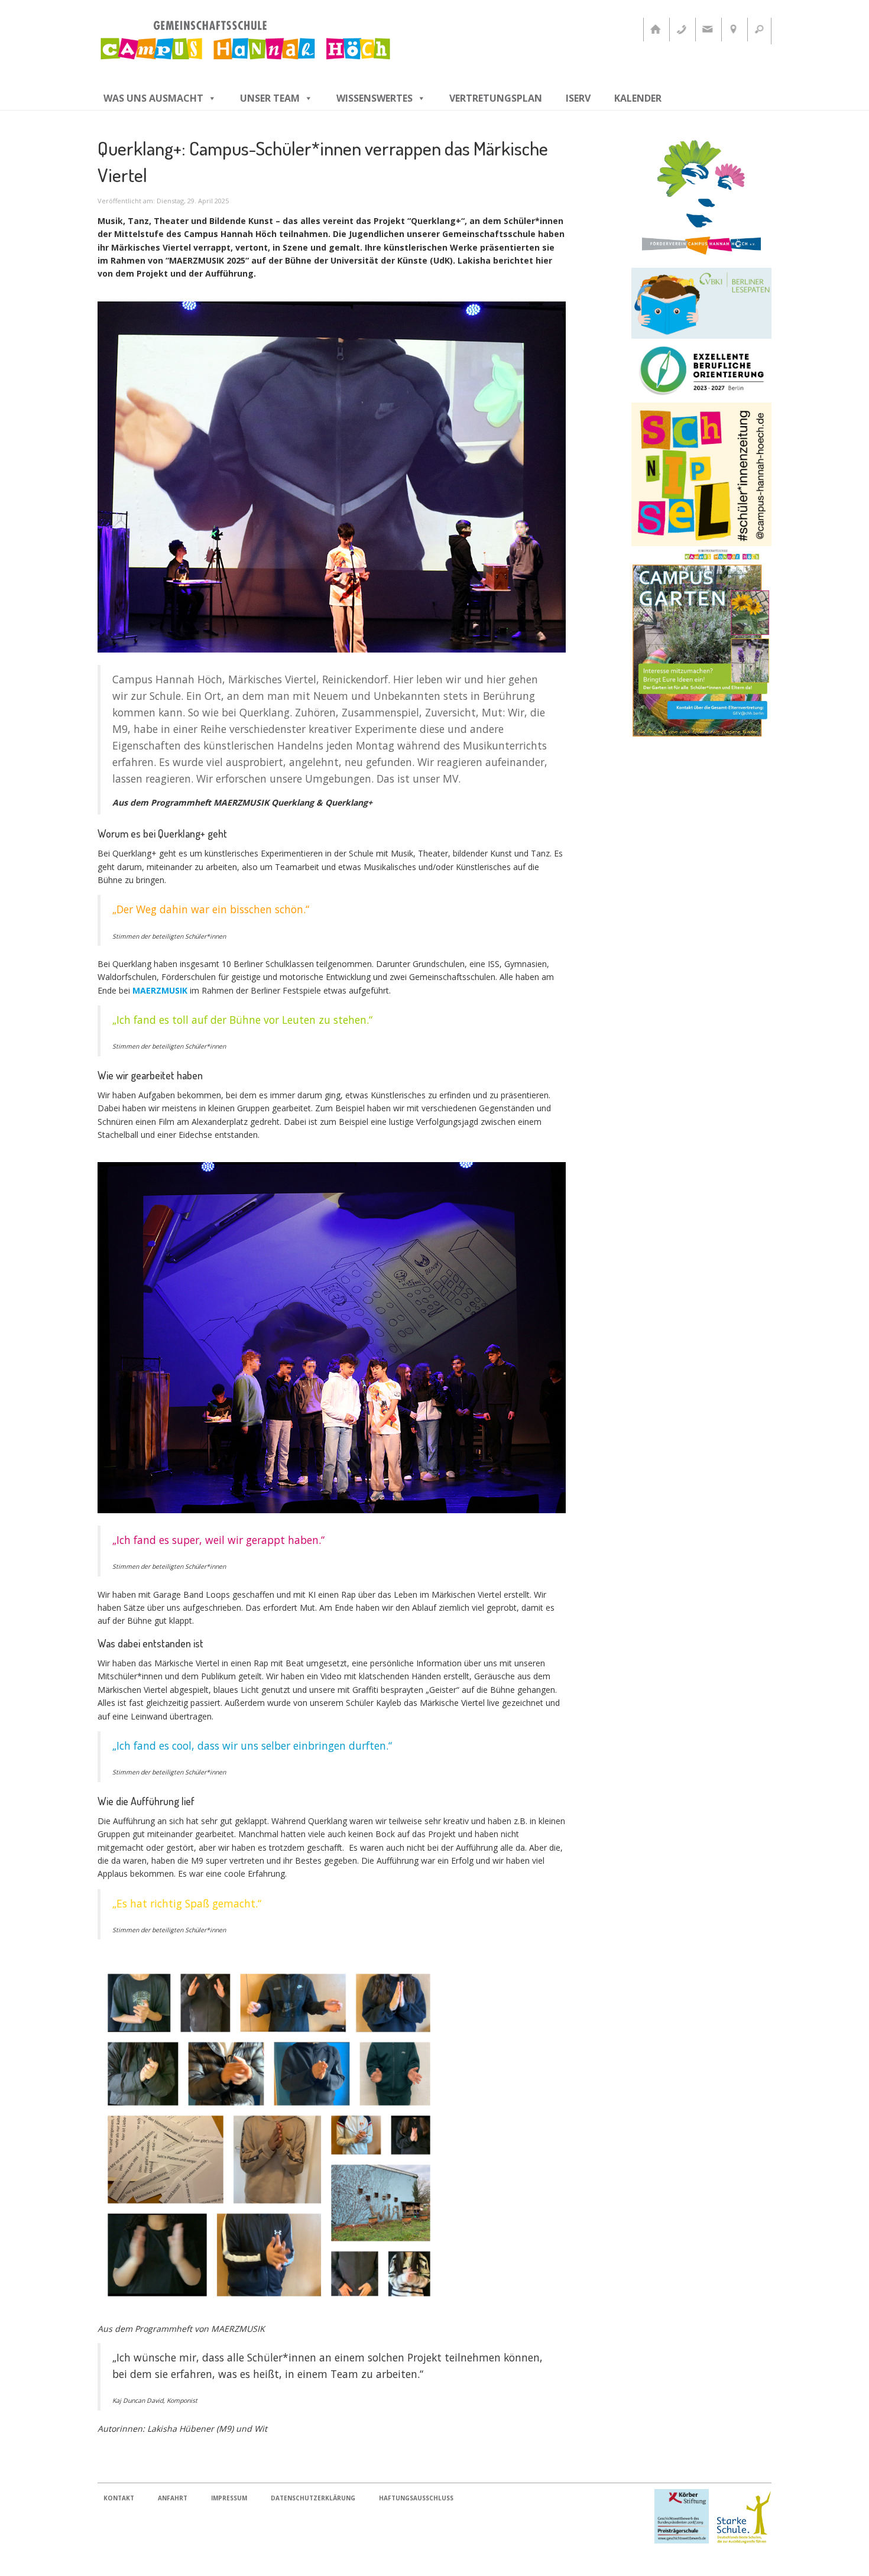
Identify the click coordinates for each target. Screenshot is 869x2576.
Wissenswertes (374, 98)
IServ (578, 98)
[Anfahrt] (733, 30)
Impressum (229, 2498)
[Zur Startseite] (655, 30)
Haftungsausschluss (416, 2498)
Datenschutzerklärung (313, 2498)
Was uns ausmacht (153, 98)
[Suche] (759, 30)
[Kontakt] (707, 30)
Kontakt (119, 2498)
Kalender (638, 98)
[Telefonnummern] (681, 30)
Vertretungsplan (496, 98)
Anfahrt (173, 2498)
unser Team (270, 98)
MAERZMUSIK (160, 990)
